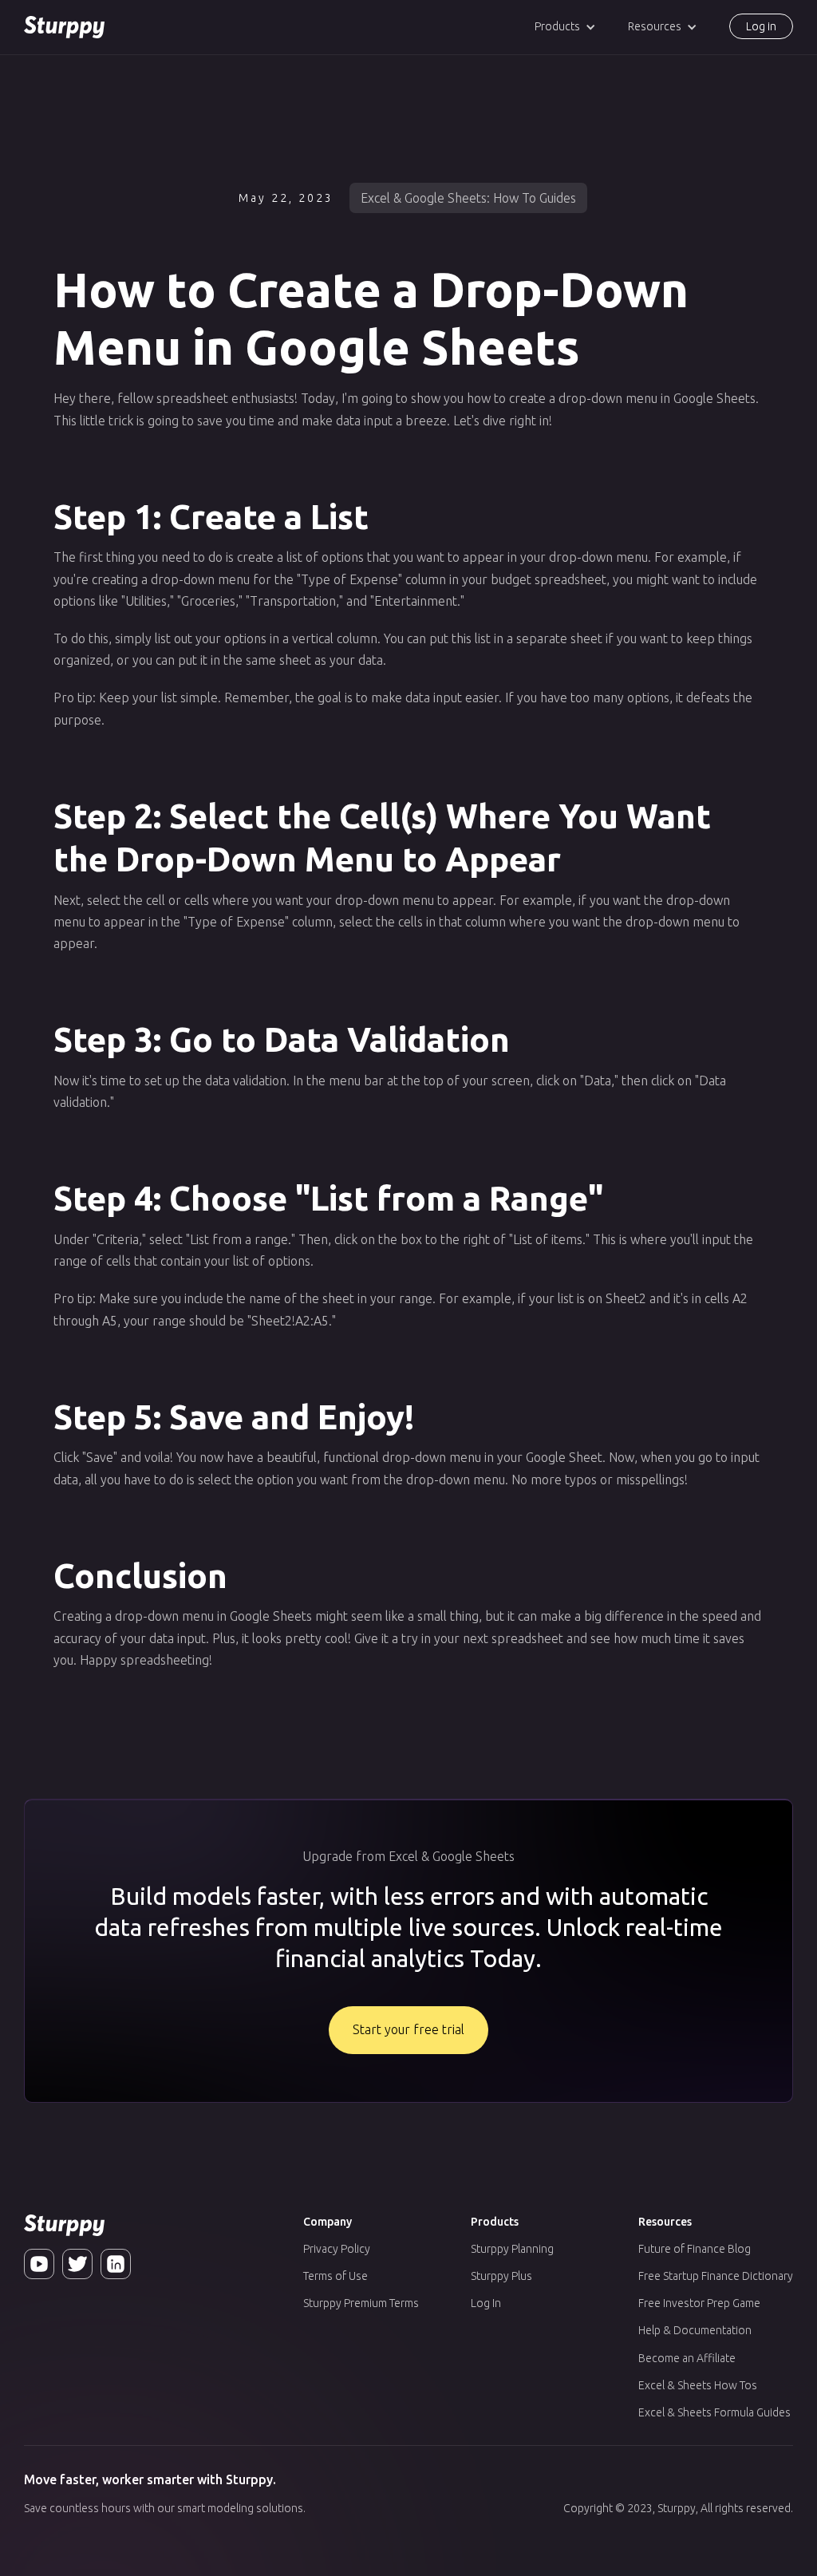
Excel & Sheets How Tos (698, 2385)
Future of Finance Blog (695, 2249)
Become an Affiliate (687, 2358)
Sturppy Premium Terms (361, 2303)
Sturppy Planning (512, 2249)
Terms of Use (335, 2276)
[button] (565, 27)
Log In (486, 2303)
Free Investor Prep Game (699, 2303)
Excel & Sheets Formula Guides (714, 2412)
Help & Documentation (695, 2330)
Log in (761, 26)
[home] (64, 27)
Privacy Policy (337, 2249)
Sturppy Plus (501, 2276)
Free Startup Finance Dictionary (716, 2276)
